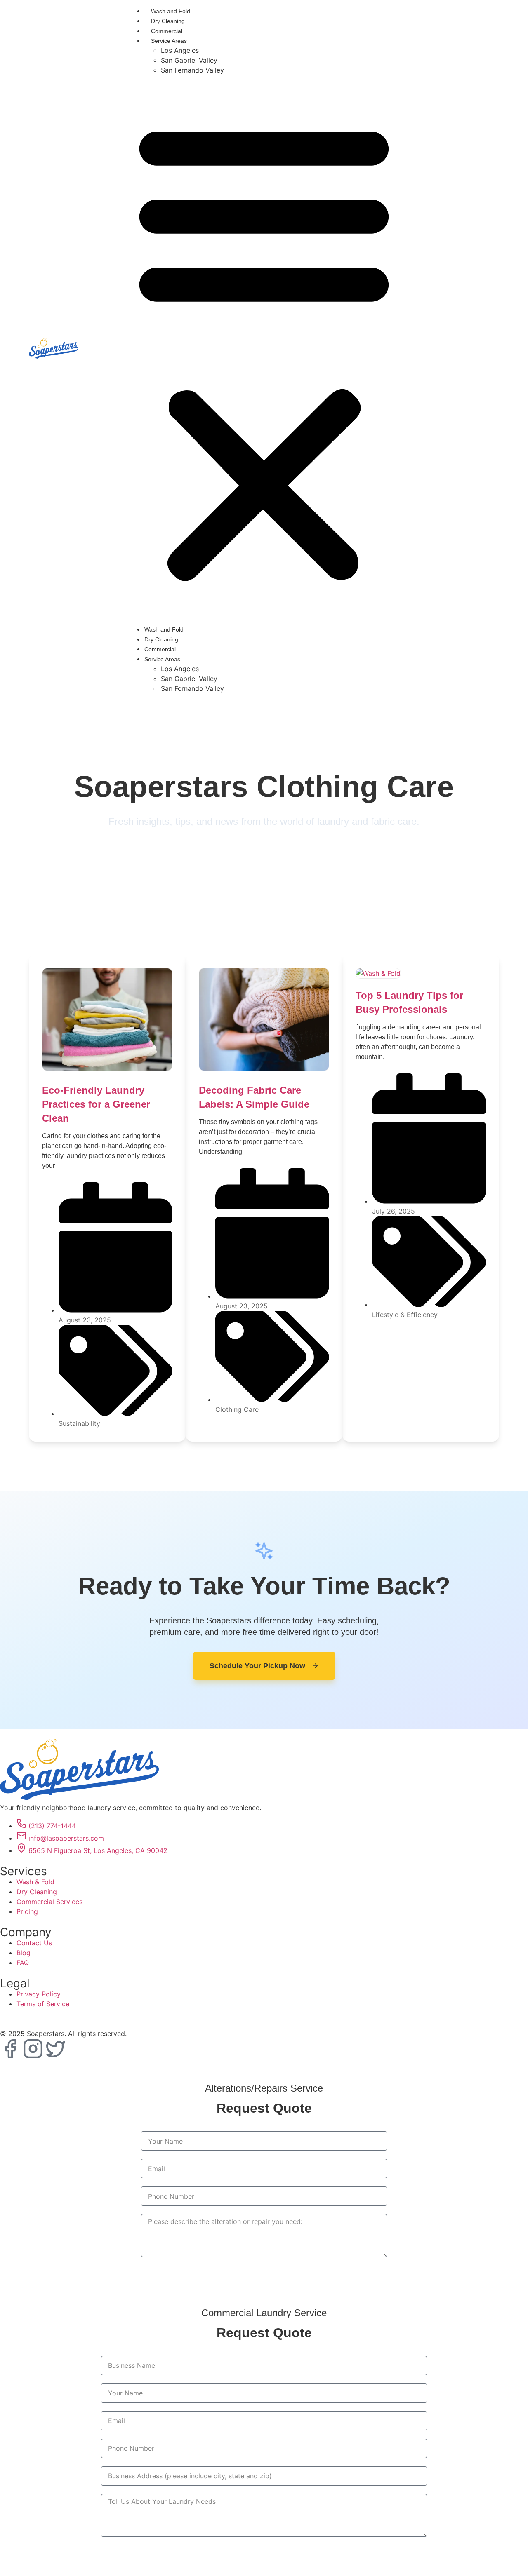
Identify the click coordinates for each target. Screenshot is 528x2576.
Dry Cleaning (168, 21)
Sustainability (79, 1423)
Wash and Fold (171, 11)
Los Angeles (180, 50)
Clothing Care (237, 1409)
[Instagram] (33, 2049)
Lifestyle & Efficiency (405, 1315)
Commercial (167, 31)
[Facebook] (10, 2049)
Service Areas (169, 41)
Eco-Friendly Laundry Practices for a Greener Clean (96, 1104)
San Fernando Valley (192, 70)
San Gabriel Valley (189, 60)
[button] (264, 350)
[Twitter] (56, 2049)
